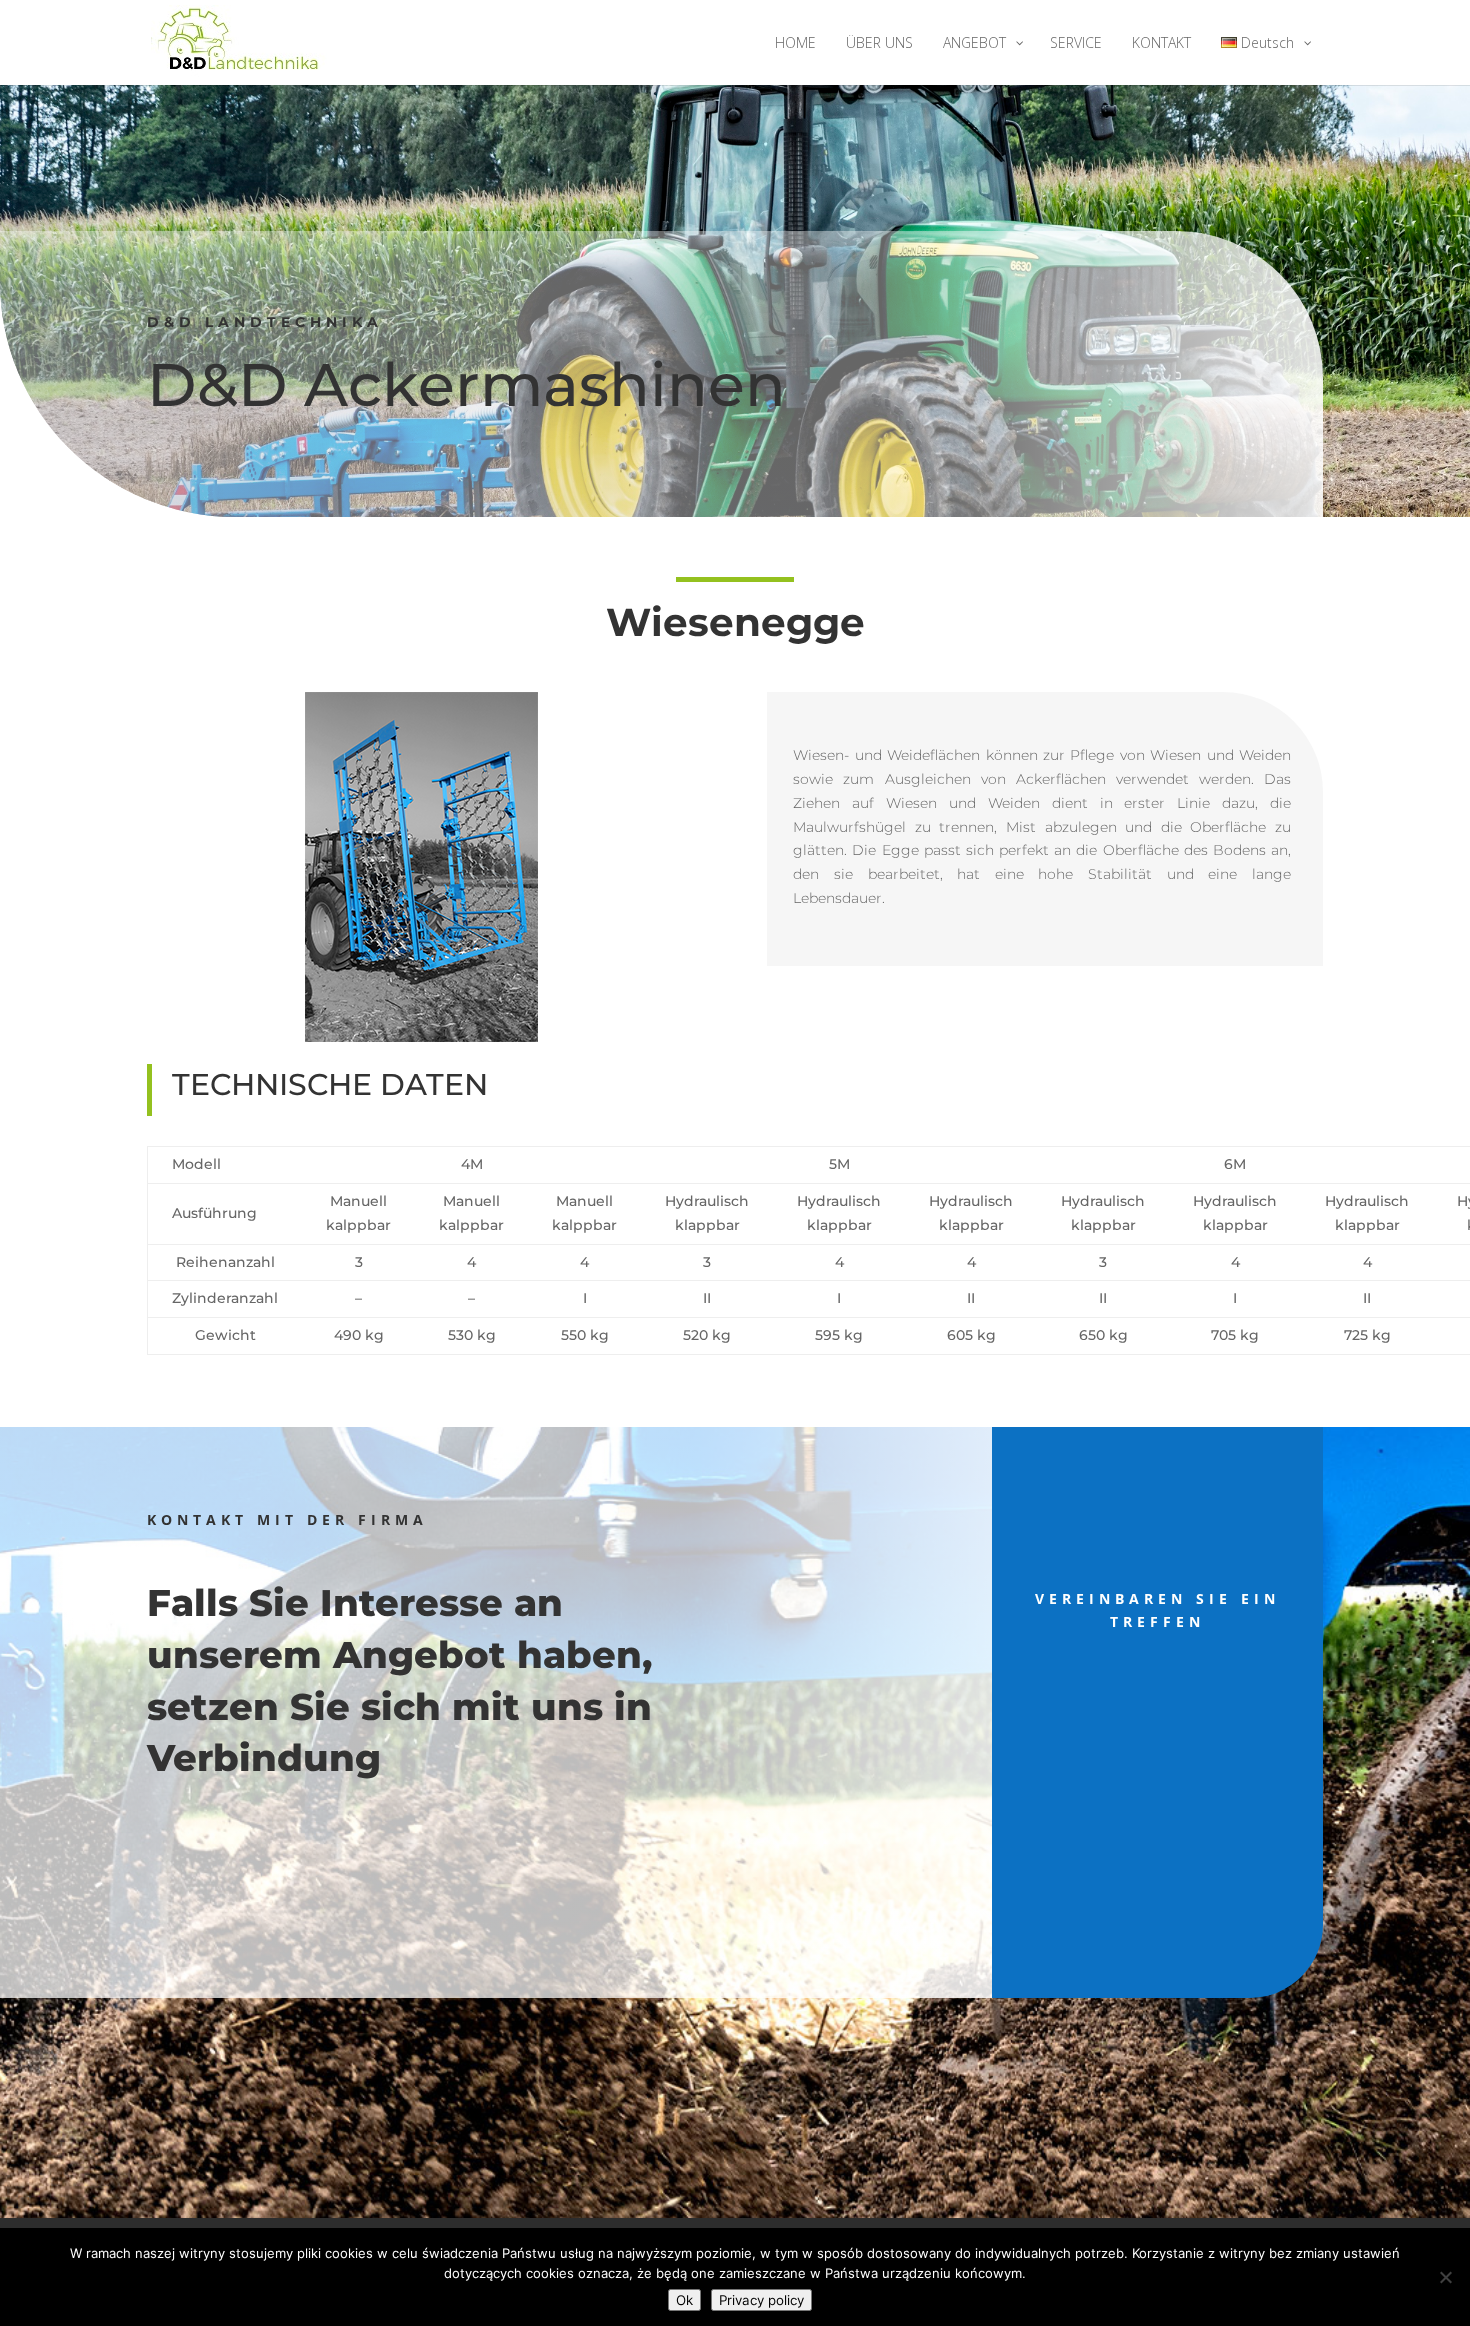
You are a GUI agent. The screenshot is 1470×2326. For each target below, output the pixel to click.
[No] (1445, 2277)
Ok (684, 2300)
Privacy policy (761, 2300)
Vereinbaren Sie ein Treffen (1157, 1610)
